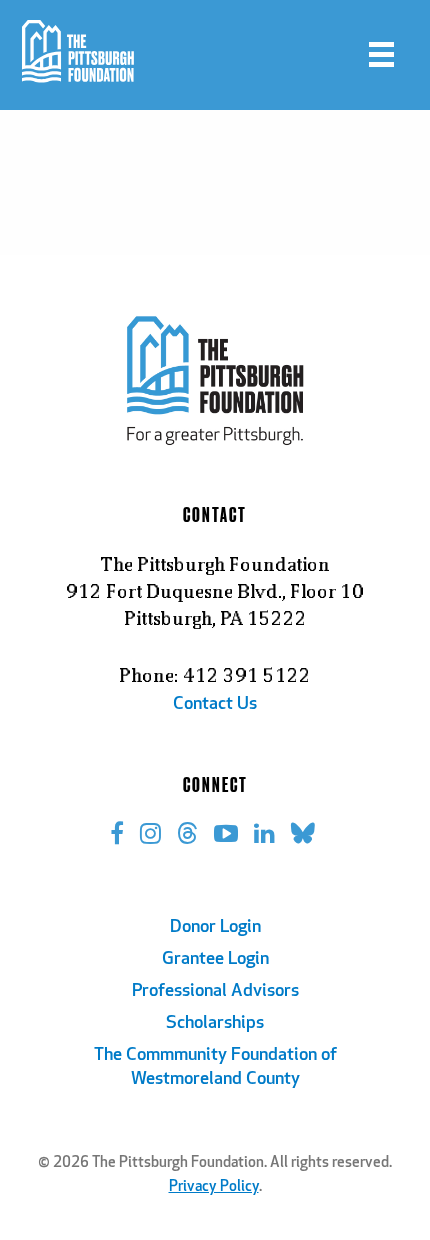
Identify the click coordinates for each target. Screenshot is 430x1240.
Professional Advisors (215, 992)
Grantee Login (215, 960)
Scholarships (215, 1024)
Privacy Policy (214, 1187)
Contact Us (215, 705)
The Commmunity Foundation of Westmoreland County (215, 1068)
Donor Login (215, 928)
